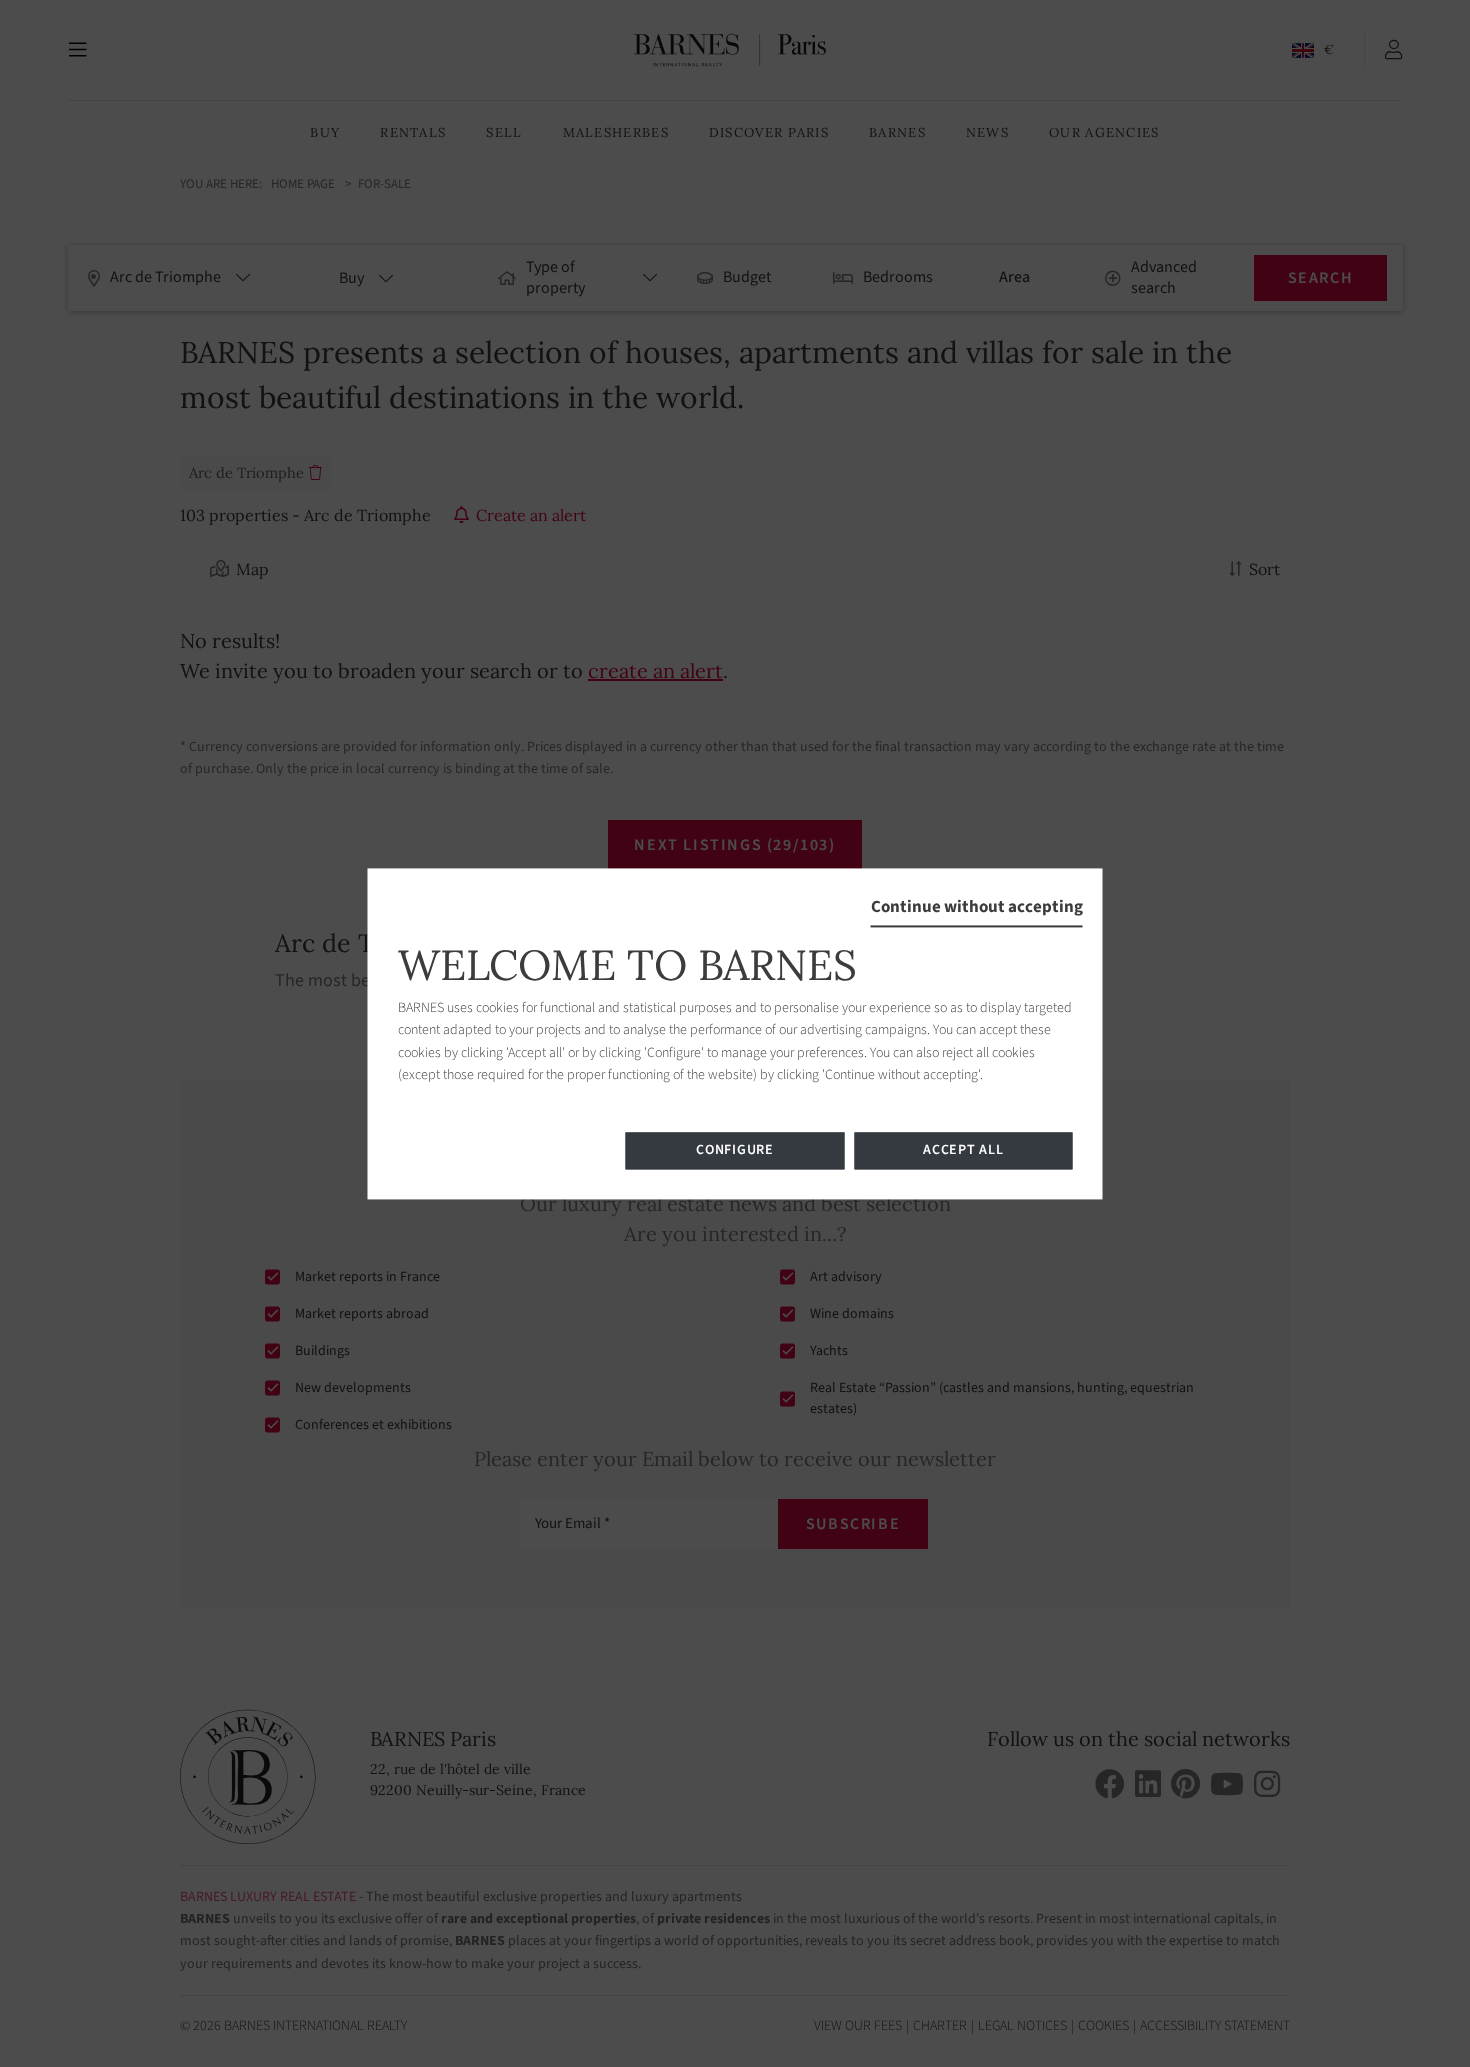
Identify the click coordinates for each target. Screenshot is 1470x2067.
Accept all (963, 1150)
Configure (734, 1150)
